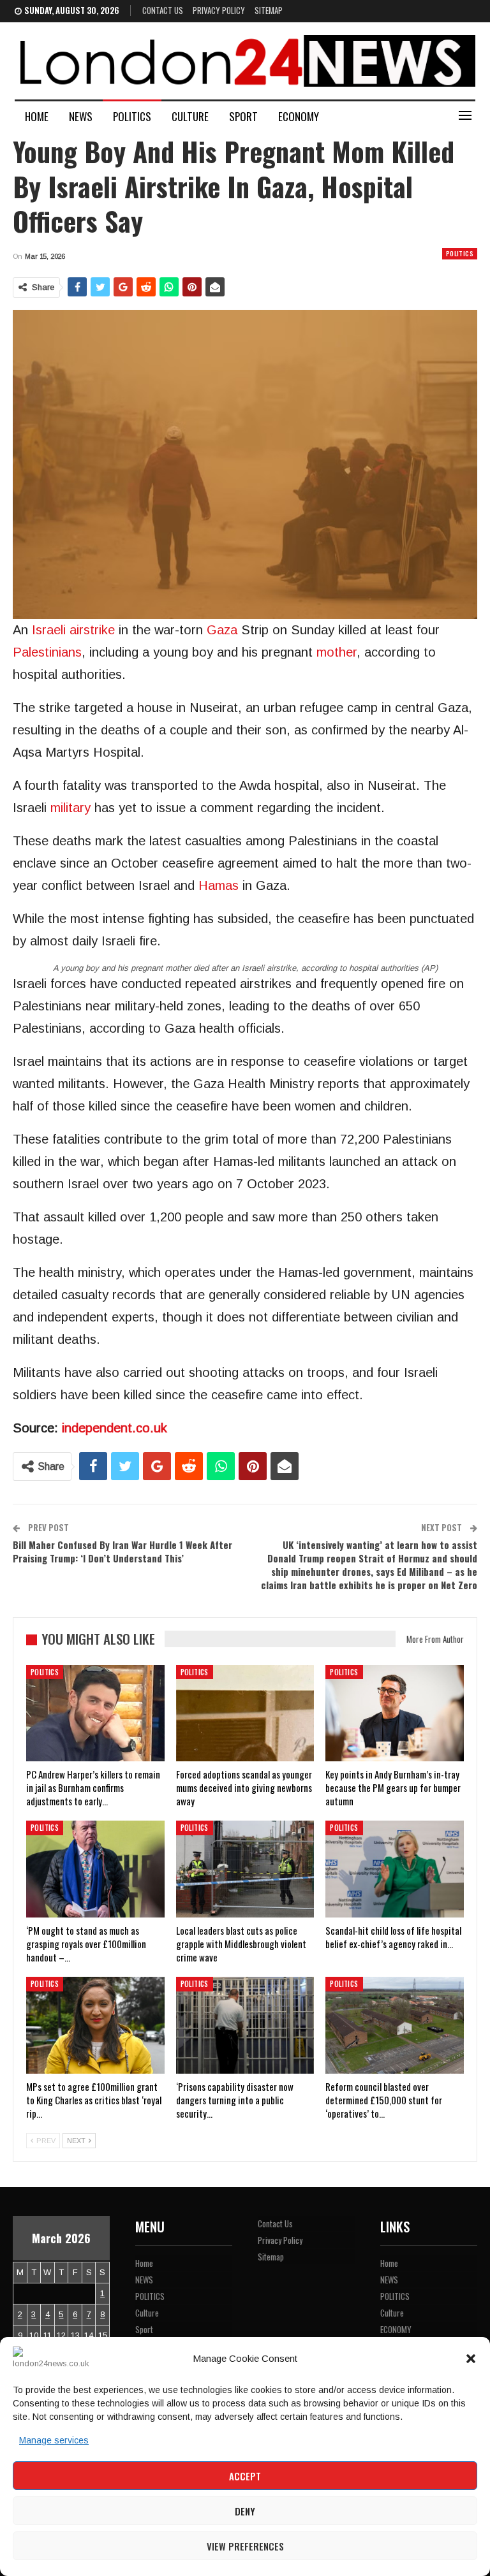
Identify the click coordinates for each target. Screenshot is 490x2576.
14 (89, 2335)
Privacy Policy (219, 10)
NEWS (81, 116)
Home (37, 116)
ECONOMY (299, 116)
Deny (245, 2511)
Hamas (219, 885)
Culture (190, 116)
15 (103, 2335)
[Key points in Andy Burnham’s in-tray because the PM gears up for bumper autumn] (395, 1714)
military (71, 808)
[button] (471, 2359)
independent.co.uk (115, 1428)
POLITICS (132, 116)
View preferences (245, 2546)
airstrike (92, 630)
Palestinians (47, 652)
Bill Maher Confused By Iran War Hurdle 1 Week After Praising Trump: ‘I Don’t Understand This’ (122, 1551)
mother (337, 652)
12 (61, 2335)
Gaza (222, 630)
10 (34, 2335)
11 (48, 2335)
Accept (245, 2476)
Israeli (49, 630)
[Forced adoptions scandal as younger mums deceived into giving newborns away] (245, 1714)
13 (75, 2335)
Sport (243, 116)
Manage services (54, 2440)
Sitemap (269, 10)
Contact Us (163, 10)
